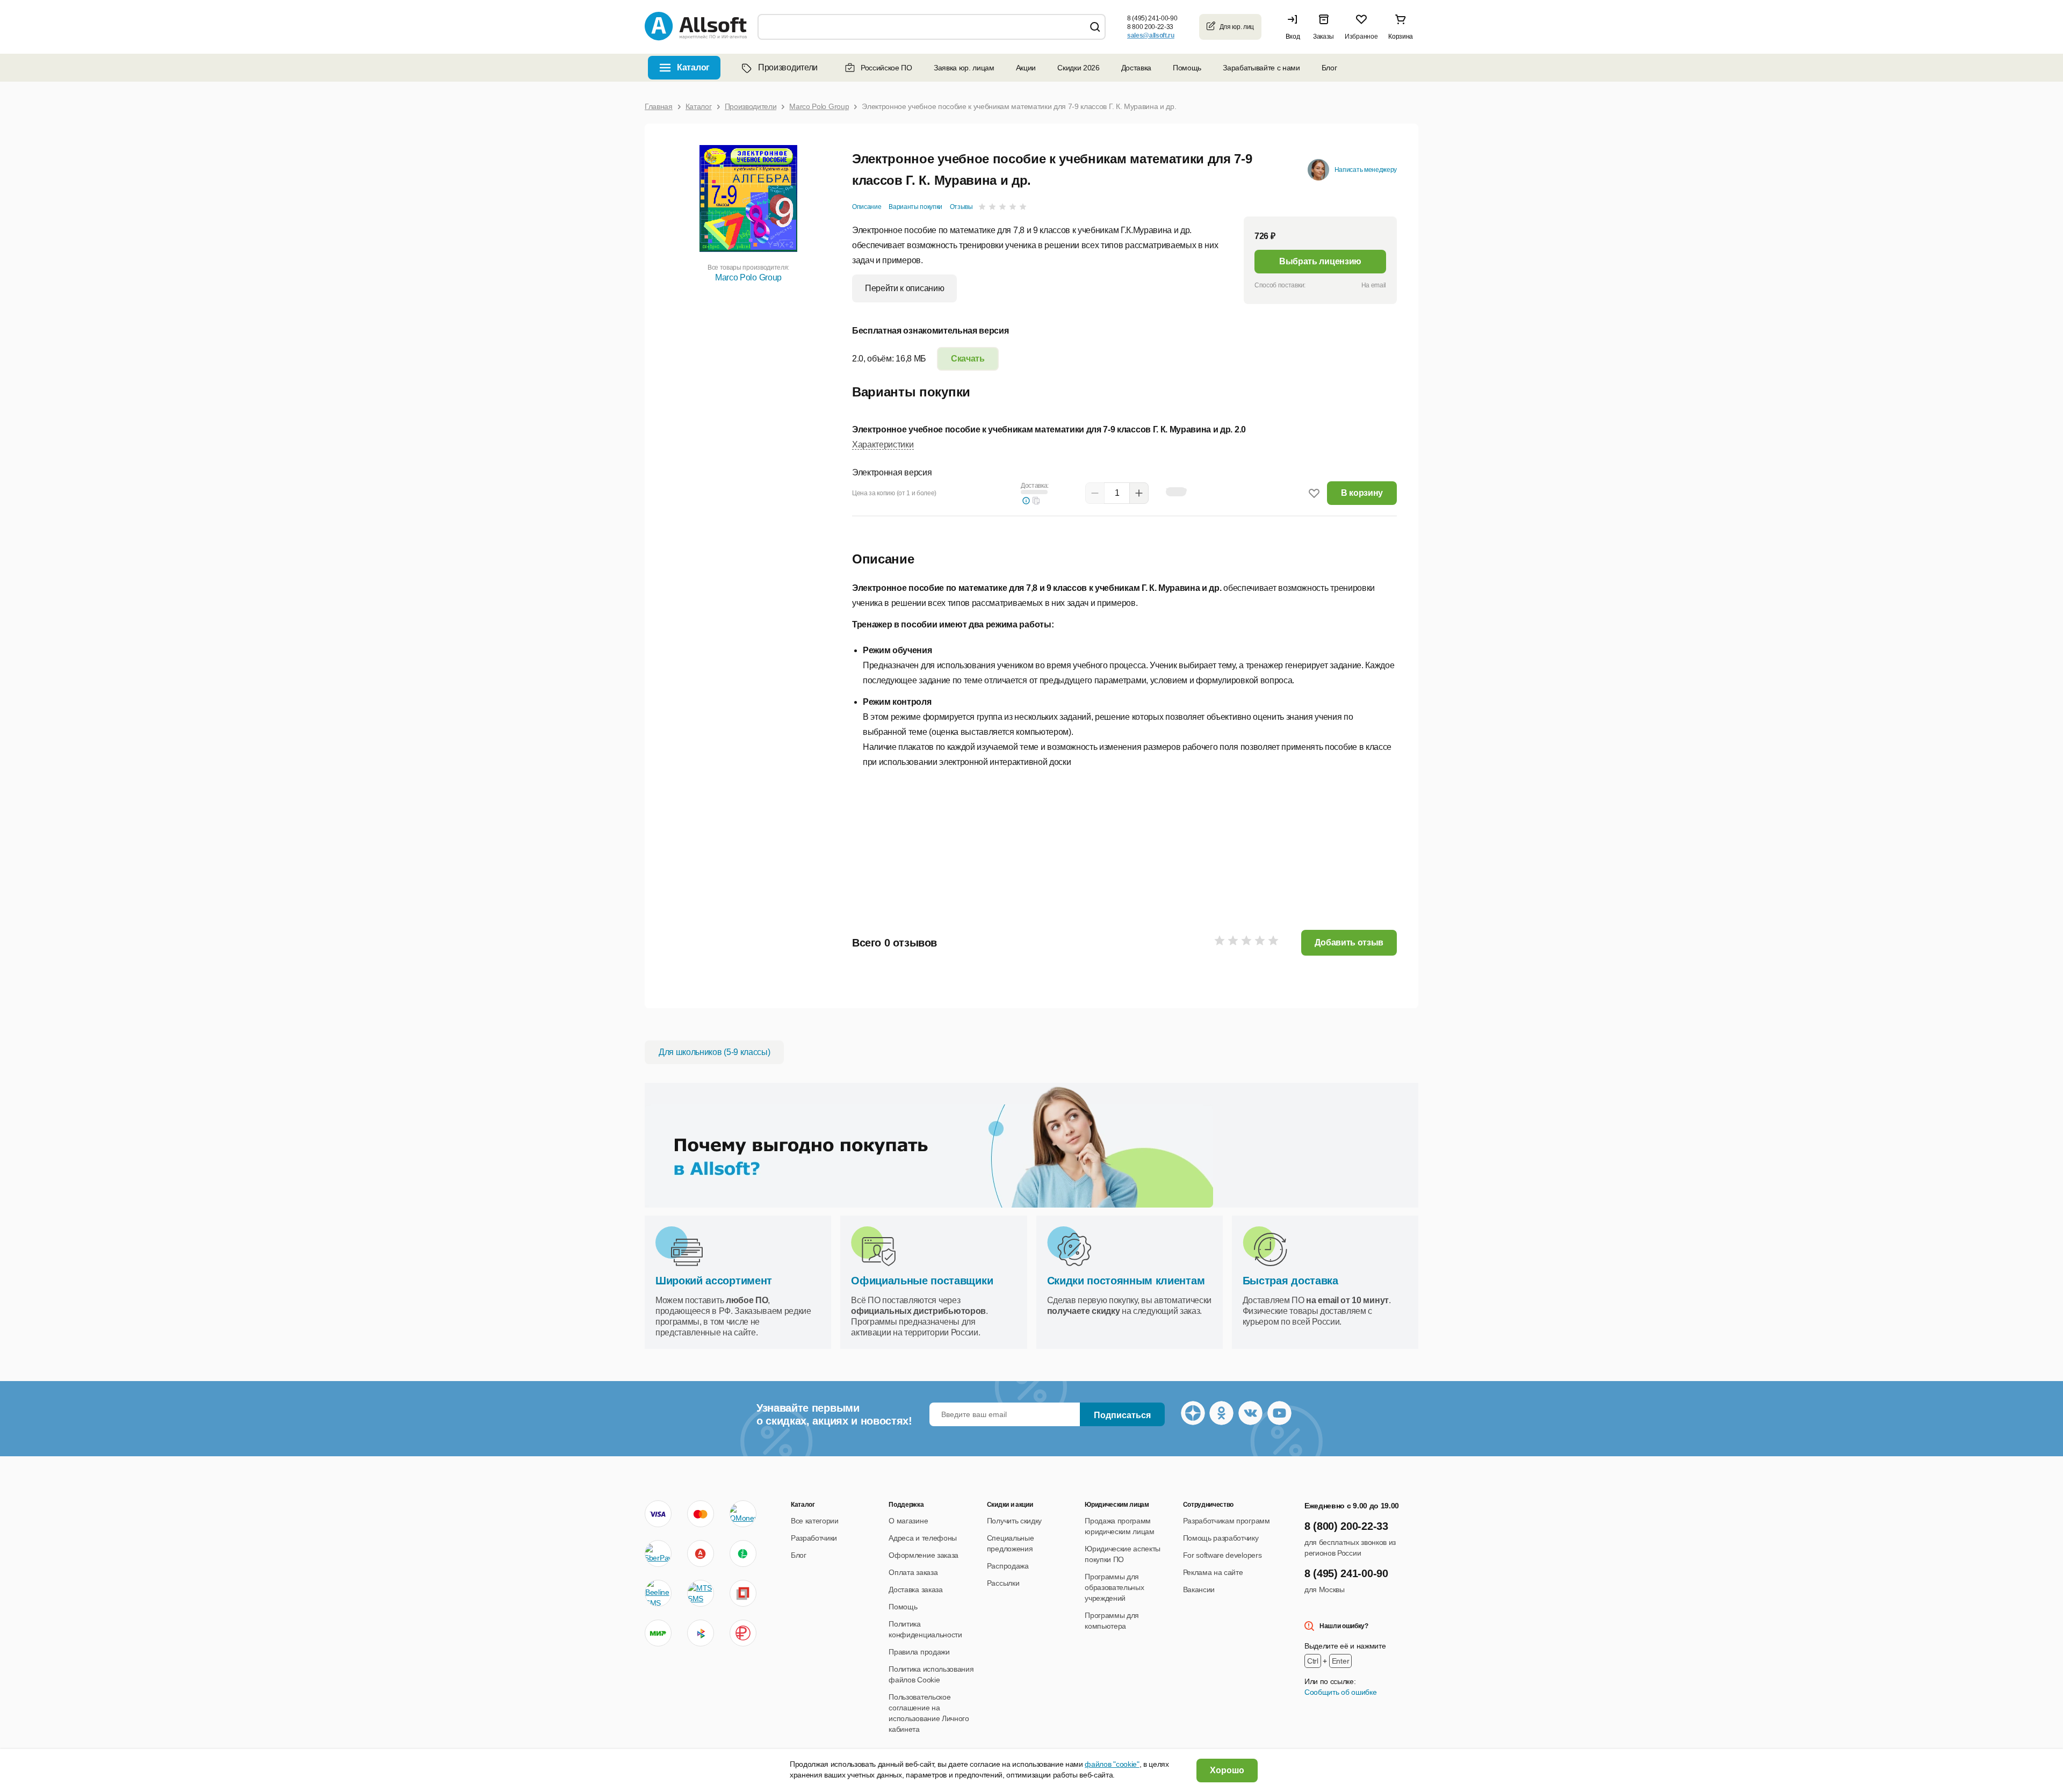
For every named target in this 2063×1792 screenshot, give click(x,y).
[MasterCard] (701, 1514)
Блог (1329, 68)
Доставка (1136, 68)
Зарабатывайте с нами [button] (1261, 68)
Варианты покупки (915, 207)
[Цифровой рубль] (743, 1633)
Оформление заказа (924, 1555)
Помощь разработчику (1221, 1538)
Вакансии (1199, 1589)
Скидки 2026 (1078, 68)
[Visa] (658, 1514)
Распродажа (1008, 1566)
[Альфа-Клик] (701, 1553)
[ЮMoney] (743, 1514)
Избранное (1361, 37)
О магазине (908, 1521)
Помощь (1187, 68)
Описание (867, 207)
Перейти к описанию (904, 288)
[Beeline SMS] (658, 1593)
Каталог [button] (693, 67)
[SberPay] (658, 1553)
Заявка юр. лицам (964, 68)
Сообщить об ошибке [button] (1340, 1692)
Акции (1026, 68)
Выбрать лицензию (1320, 261)
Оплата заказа (913, 1572)
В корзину (1362, 493)
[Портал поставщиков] (743, 1593)
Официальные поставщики (922, 1281)
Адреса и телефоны (923, 1538)
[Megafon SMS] (743, 1553)
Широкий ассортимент (714, 1281)
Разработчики (814, 1538)
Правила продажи (919, 1652)
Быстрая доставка (1290, 1281)
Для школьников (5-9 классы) (714, 1052)
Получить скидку (1014, 1521)
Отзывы (961, 207)
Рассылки (1003, 1583)
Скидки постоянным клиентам (1126, 1281)
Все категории (815, 1521)
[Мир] (658, 1633)
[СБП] (701, 1633)
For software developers (1222, 1555)
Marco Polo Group (748, 277)
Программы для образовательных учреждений (1114, 1587)
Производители (788, 67)
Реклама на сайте (1213, 1572)
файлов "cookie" (1112, 1764)
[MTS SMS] (701, 1593)
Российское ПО (886, 68)
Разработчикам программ (1227, 1521)
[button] (1295, 27)
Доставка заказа (915, 1589)
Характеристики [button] (883, 445)
